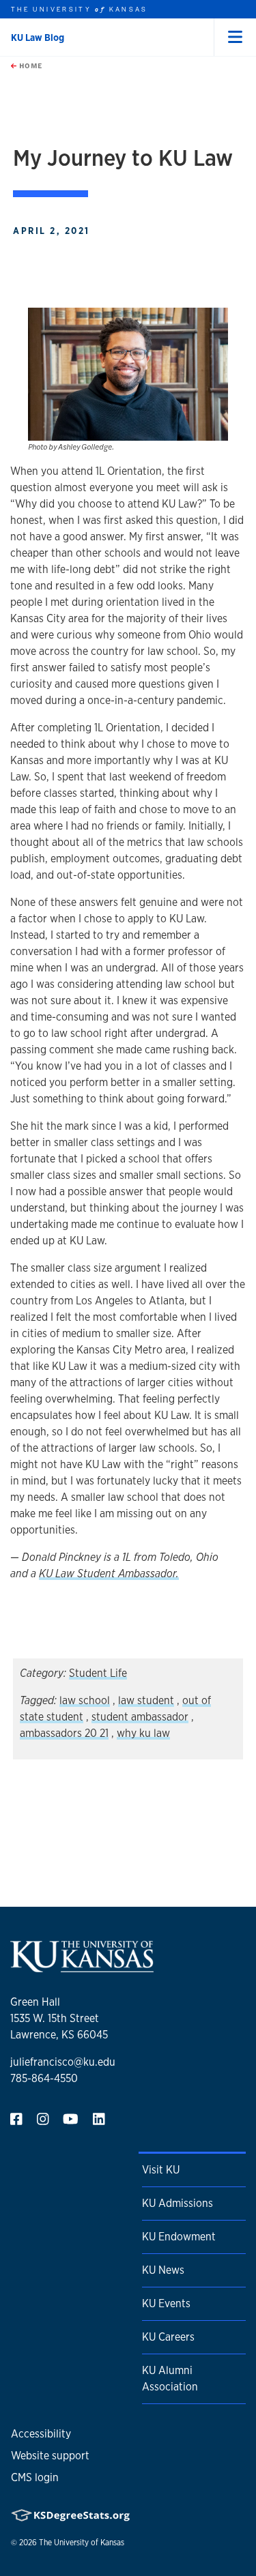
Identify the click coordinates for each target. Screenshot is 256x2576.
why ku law (143, 1733)
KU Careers (168, 2337)
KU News (163, 2270)
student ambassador (140, 1717)
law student (146, 1700)
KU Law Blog (38, 38)
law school (85, 1700)
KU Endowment (179, 2237)
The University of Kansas (82, 2543)
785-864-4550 (44, 2078)
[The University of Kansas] (82, 1966)
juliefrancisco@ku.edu (63, 2062)
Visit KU (161, 2170)
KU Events (166, 2303)
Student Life (98, 1673)
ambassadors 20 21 (64, 1733)
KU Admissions (177, 2203)
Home (29, 65)
